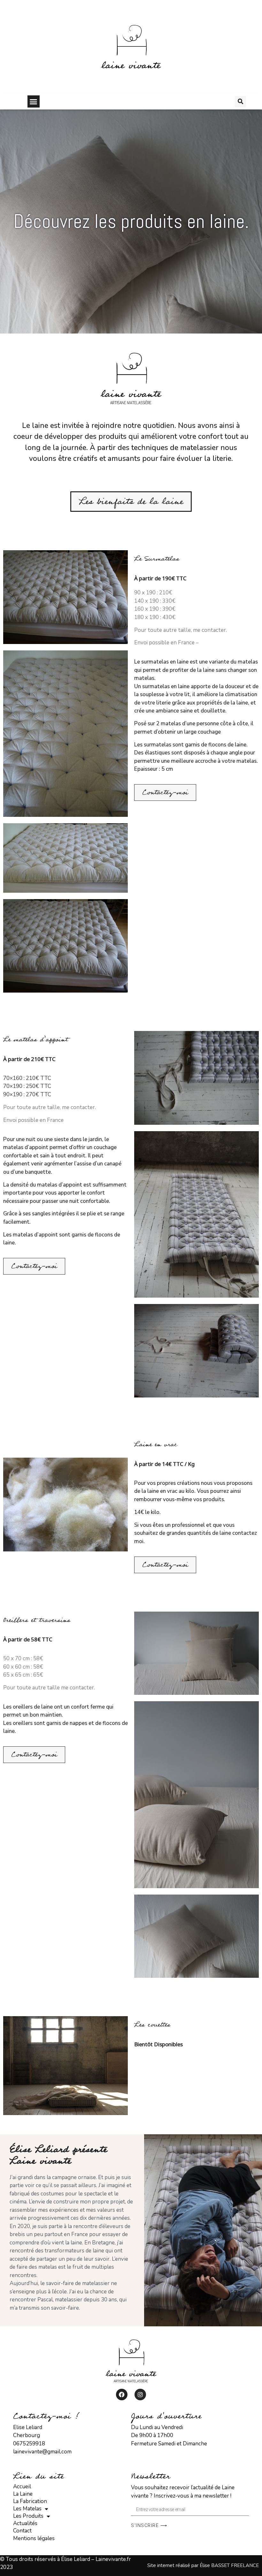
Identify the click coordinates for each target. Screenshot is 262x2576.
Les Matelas (27, 2509)
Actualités (25, 2524)
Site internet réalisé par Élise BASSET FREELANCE (203, 2565)
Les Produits (28, 2516)
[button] (34, 101)
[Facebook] (122, 2395)
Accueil (22, 2487)
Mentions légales (34, 2538)
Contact (22, 2531)
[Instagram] (140, 2395)
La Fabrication (30, 2501)
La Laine (23, 2494)
